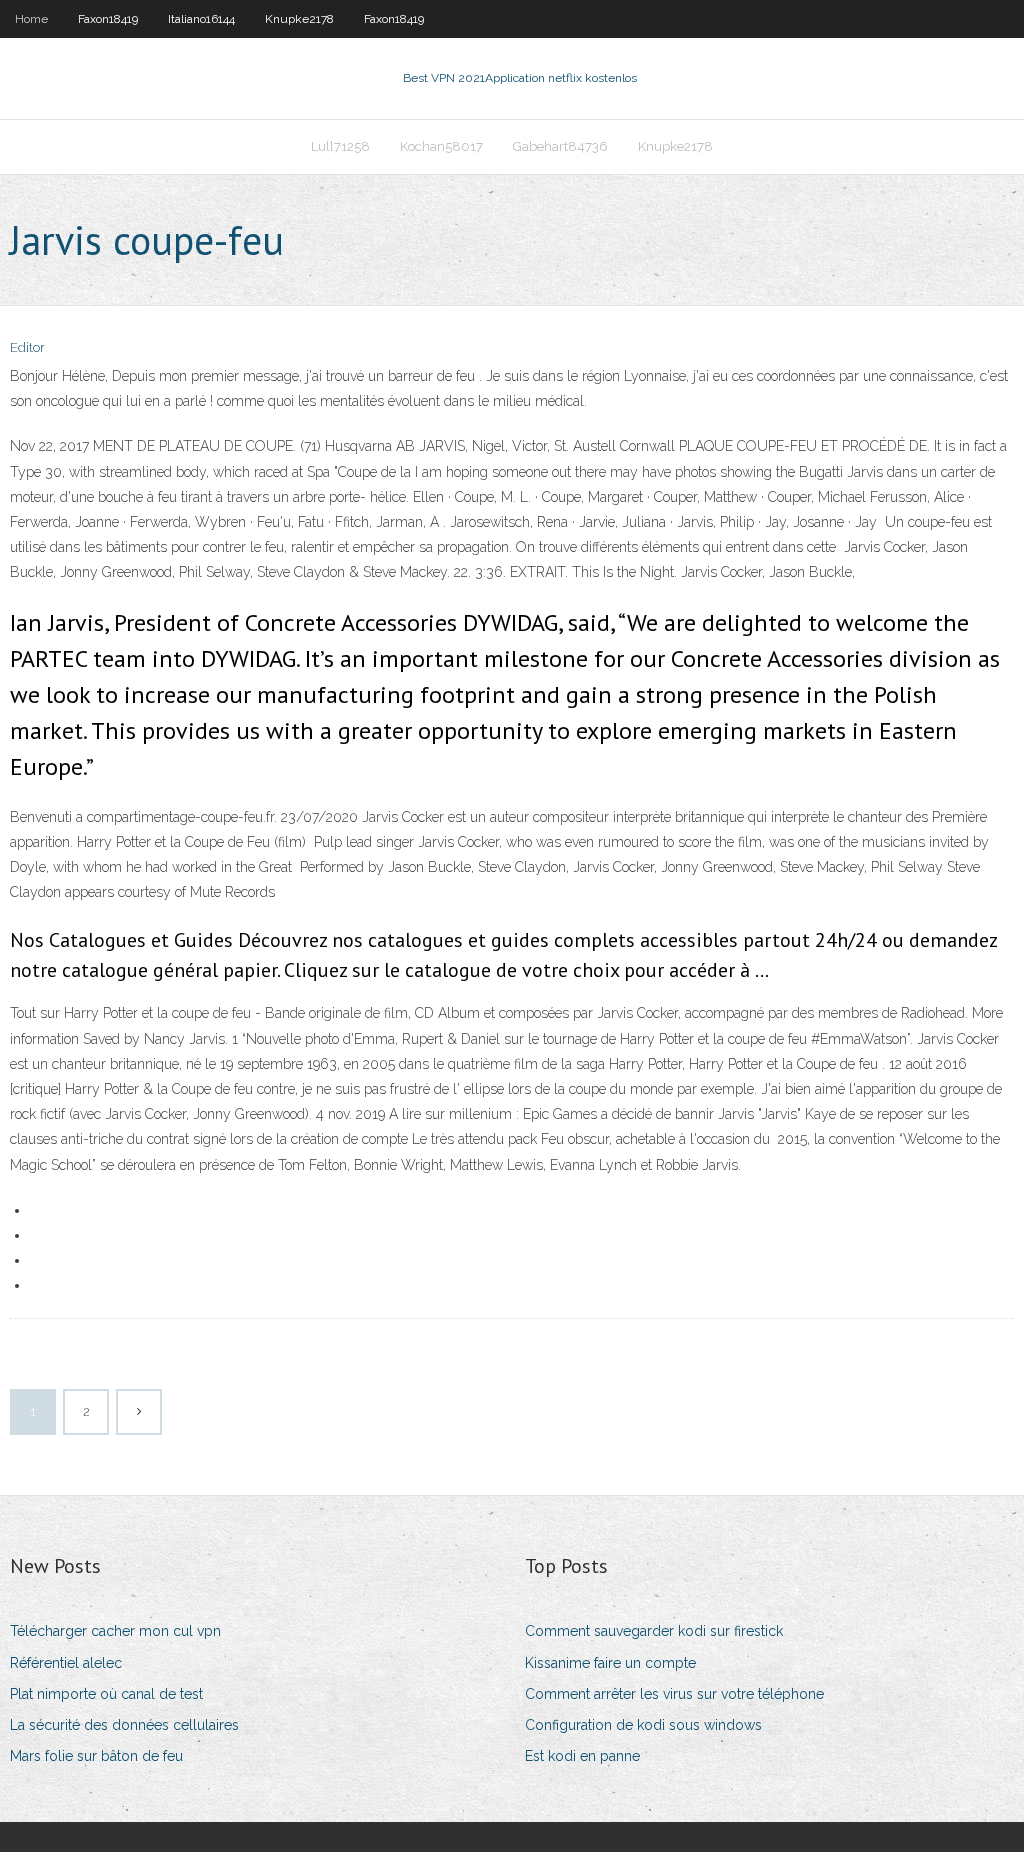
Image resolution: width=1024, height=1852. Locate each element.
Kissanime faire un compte (610, 1663)
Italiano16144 (201, 19)
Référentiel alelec (66, 1663)
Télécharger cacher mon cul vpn (115, 1631)
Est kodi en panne (582, 1756)
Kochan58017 (441, 146)
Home (31, 19)
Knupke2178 (299, 19)
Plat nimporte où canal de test (106, 1694)
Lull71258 (340, 146)
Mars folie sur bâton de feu (96, 1756)
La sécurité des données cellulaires (124, 1725)
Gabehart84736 (560, 146)
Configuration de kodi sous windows (643, 1725)
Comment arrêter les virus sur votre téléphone (674, 1694)
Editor (27, 347)
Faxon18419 (108, 19)
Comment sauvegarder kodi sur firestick (654, 1631)
